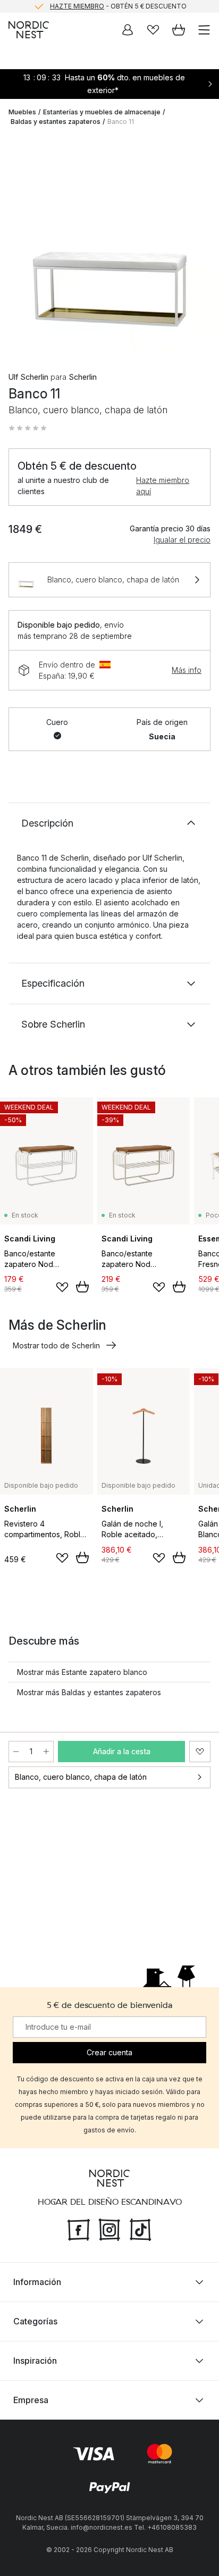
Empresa (31, 2400)
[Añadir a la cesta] (82, 1287)
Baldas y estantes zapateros (56, 122)
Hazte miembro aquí (163, 486)
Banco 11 (121, 122)
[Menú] (204, 30)
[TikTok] (140, 2229)
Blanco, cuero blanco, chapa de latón (81, 1777)
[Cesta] (179, 30)
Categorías (35, 2321)
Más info (187, 670)
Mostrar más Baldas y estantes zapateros (89, 1692)
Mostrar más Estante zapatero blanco (82, 1672)
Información (37, 2282)
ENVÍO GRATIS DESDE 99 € (118, 11)
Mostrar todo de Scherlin (56, 1345)
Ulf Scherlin (28, 377)
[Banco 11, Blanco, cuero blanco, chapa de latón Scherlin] (109, 245)
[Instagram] (109, 2229)
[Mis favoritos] (153, 30)
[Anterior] (19, 246)
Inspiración (35, 2361)
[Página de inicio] (29, 30)
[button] (28, 428)
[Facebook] (79, 2229)
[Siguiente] (200, 246)
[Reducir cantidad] (16, 1752)
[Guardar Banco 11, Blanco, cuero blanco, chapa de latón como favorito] (200, 1752)
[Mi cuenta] (128, 30)
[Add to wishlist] (62, 1287)
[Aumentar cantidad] (46, 1752)
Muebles (22, 112)
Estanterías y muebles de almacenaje (102, 112)
